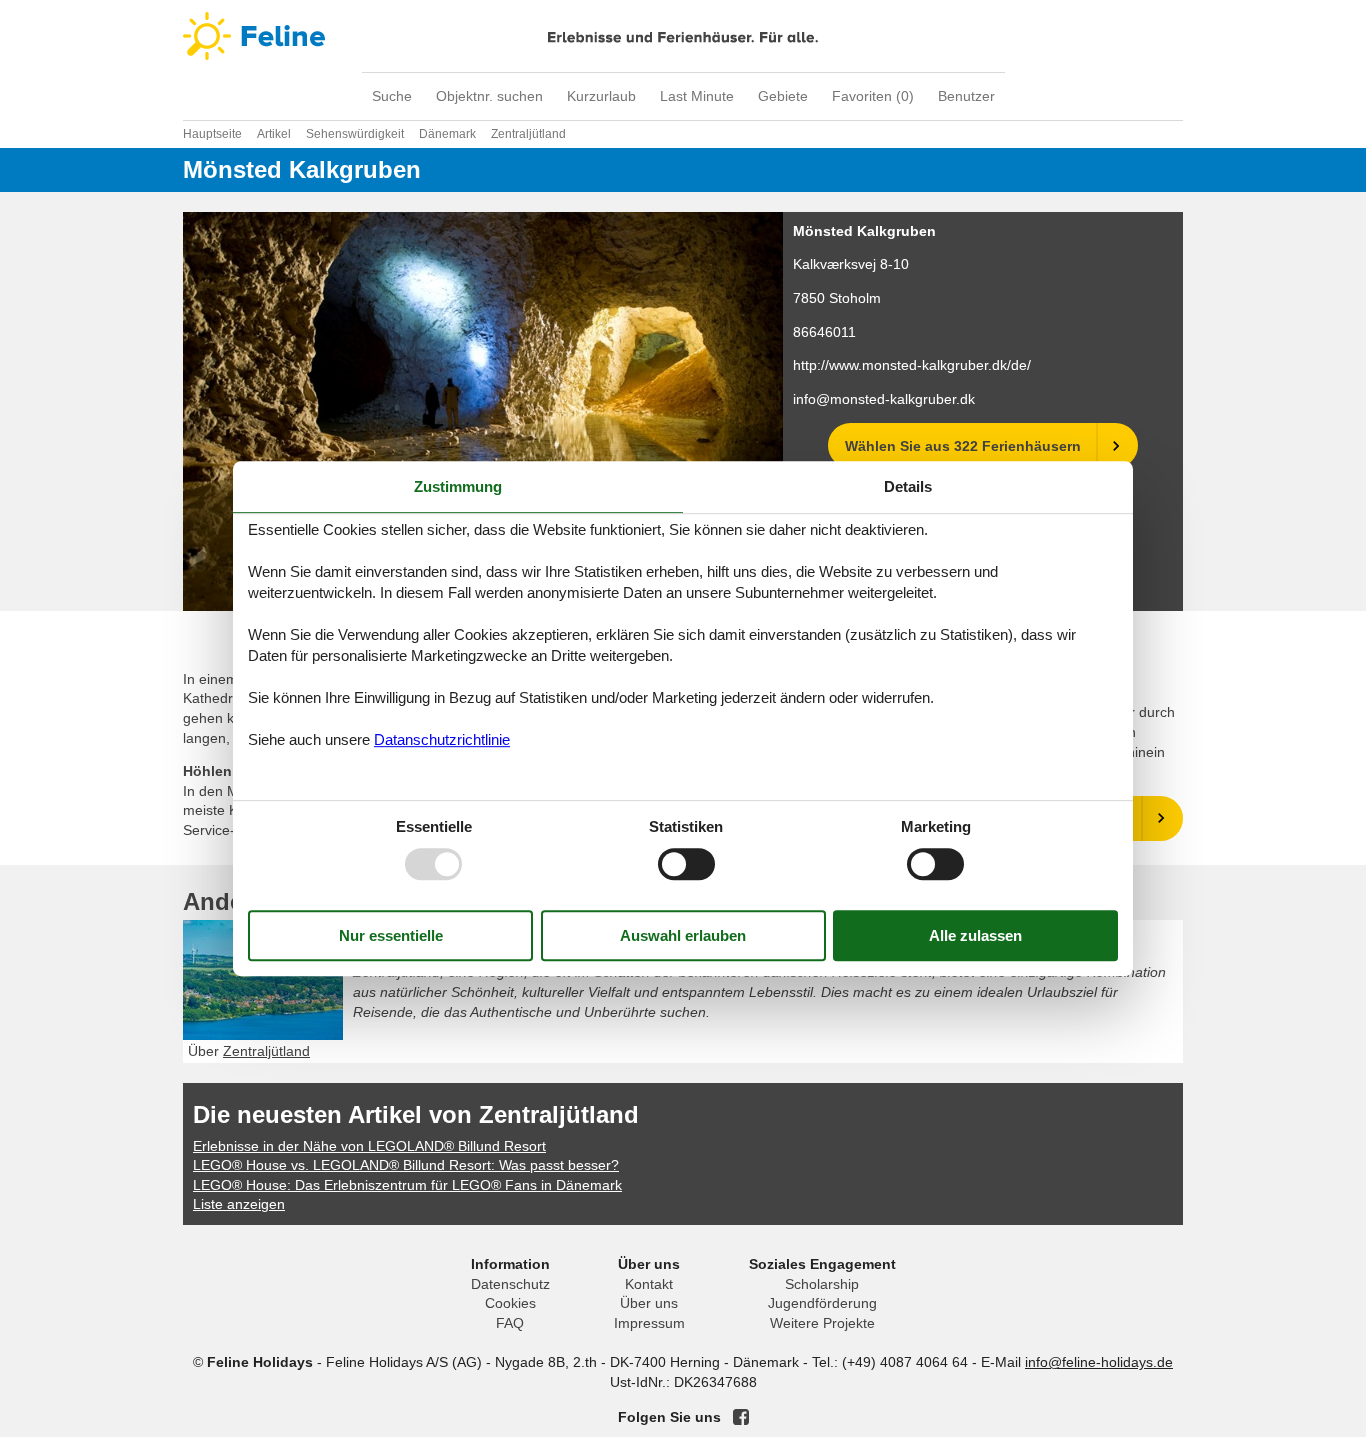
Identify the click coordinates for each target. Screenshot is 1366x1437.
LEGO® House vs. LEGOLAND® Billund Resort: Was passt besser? (406, 1165)
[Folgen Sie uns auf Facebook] (741, 1417)
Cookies (510, 1303)
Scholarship (822, 1284)
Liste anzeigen (239, 1204)
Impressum (649, 1323)
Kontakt (649, 1284)
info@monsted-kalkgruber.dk (884, 399)
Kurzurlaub (601, 96)
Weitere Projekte (822, 1323)
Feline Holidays (683, 36)
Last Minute (697, 96)
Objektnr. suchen (489, 96)
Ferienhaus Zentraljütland (500, 941)
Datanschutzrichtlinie (442, 739)
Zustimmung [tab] (458, 486)
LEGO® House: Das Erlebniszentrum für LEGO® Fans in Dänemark (407, 1185)
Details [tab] (908, 486)
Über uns (649, 1303)
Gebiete (783, 96)
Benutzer (966, 96)
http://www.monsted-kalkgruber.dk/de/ (912, 365)
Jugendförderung (822, 1303)
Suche (392, 96)
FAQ (510, 1323)
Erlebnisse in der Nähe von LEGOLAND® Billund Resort (369, 1146)
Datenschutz (510, 1284)
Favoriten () (873, 96)
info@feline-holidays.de (1099, 1362)
